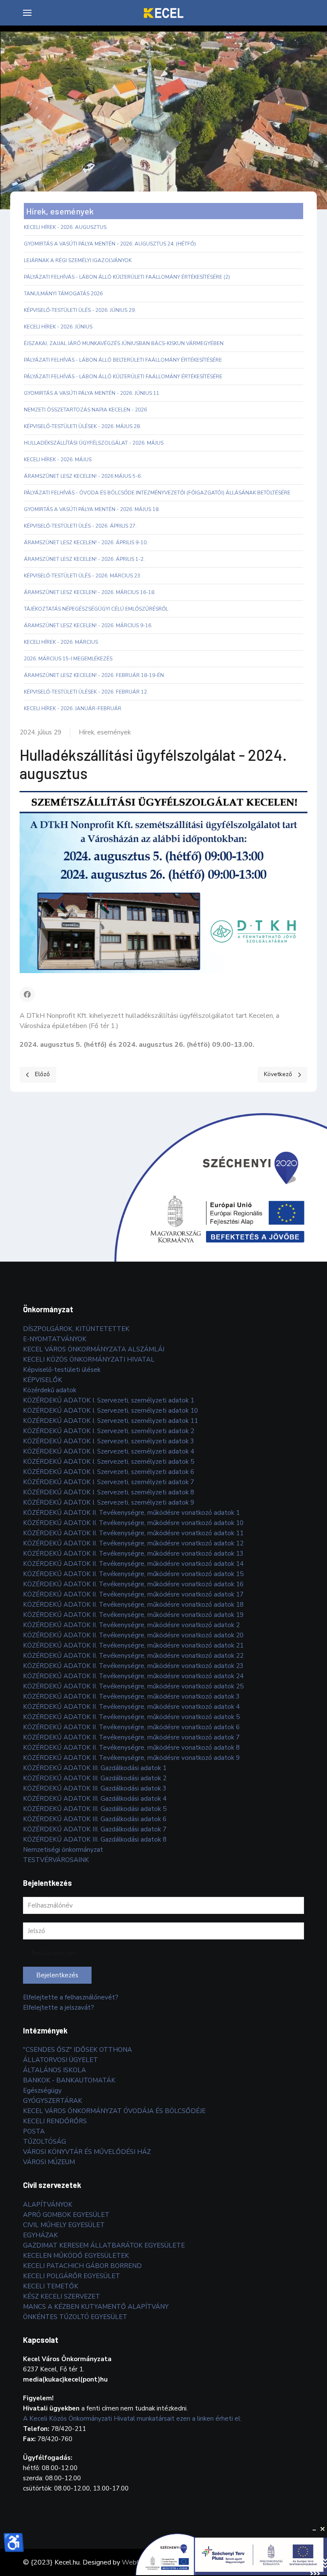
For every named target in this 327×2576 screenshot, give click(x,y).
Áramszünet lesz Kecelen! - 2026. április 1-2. (84, 559)
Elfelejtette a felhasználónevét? (71, 1997)
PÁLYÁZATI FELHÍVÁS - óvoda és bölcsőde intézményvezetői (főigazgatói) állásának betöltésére (157, 493)
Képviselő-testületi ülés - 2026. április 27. (80, 526)
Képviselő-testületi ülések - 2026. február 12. (86, 692)
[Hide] (314, 2529)
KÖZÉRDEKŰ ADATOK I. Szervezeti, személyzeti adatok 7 (109, 1482)
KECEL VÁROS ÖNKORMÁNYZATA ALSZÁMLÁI (94, 1349)
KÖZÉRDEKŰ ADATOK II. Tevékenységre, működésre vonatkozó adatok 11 (133, 1533)
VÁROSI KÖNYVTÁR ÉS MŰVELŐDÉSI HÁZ (87, 2152)
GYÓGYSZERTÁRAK (53, 2101)
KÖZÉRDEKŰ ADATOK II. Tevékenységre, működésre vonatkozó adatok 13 (133, 1554)
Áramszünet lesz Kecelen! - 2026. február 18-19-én (94, 675)
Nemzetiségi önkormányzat (63, 1850)
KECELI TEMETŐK (51, 2286)
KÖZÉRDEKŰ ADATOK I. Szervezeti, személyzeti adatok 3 (109, 1441)
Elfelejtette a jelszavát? (59, 2008)
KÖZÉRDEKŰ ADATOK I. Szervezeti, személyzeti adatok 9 (109, 1502)
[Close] (323, 2529)
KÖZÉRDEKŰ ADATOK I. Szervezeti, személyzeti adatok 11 (110, 1421)
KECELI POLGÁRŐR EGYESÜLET (72, 2276)
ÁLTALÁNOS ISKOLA (54, 2070)
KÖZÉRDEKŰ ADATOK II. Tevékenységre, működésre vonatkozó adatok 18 (133, 1605)
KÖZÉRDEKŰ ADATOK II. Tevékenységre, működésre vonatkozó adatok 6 (131, 1727)
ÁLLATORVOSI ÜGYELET (60, 2060)
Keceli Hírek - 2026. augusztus (65, 227)
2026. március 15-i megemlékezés (68, 659)
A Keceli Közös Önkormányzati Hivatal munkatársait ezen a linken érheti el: (132, 2419)
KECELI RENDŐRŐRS (55, 2121)
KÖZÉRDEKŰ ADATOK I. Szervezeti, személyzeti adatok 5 (109, 1462)
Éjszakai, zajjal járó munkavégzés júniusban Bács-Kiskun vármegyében (124, 343)
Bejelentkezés (57, 1975)
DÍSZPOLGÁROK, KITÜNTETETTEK (76, 1329)
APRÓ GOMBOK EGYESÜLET (66, 2215)
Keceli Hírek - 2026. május (58, 460)
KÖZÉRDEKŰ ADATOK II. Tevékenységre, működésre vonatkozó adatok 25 (133, 1686)
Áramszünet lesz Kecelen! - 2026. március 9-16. (88, 625)
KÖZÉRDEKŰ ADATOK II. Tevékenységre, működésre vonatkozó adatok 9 (131, 1758)
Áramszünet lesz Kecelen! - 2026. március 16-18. (90, 592)
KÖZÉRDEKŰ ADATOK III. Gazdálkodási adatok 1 (95, 1768)
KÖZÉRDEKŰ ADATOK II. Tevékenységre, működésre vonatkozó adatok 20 (133, 1635)
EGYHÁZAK (40, 2235)
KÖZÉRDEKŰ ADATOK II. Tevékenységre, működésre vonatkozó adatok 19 (133, 1615)
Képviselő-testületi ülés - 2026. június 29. (80, 310)
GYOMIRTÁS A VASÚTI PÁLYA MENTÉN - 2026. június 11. (92, 393)
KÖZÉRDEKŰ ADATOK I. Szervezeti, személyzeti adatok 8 (109, 1492)
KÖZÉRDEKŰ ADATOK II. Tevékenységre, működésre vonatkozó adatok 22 (133, 1656)
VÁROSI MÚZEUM (49, 2162)
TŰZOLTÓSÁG (44, 2142)
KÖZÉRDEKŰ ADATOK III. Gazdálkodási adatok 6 (95, 1819)
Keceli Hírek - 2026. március (61, 642)
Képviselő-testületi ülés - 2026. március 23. (83, 576)
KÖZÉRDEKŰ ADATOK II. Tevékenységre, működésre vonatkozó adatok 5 (131, 1717)
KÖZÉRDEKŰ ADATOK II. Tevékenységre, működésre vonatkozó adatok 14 (133, 1564)
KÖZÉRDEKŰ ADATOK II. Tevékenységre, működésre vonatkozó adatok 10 (133, 1523)
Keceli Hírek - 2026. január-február (73, 708)
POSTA (34, 2131)
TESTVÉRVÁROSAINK (56, 1860)
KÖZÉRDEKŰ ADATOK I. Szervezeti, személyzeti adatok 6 (109, 1472)
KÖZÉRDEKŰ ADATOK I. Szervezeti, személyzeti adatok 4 (109, 1451)
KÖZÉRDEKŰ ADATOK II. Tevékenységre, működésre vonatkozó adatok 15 (133, 1574)
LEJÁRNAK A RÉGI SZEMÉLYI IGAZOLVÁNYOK (78, 260)
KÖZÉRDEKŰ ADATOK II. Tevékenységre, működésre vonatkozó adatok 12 (133, 1543)
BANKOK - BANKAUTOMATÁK (69, 2080)
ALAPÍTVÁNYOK (48, 2205)
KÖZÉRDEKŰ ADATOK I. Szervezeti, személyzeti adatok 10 (110, 1411)
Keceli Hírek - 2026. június (58, 327)
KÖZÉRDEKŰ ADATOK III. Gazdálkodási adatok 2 (95, 1778)
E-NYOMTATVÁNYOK (55, 1339)
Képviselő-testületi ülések (62, 1370)
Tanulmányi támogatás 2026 (63, 294)
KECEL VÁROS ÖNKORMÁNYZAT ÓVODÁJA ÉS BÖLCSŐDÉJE (114, 2111)
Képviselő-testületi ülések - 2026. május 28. (82, 426)
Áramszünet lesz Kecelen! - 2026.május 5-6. (83, 476)
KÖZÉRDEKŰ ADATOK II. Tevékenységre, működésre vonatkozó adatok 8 (131, 1748)
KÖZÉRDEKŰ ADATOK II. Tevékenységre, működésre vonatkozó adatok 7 (131, 1737)
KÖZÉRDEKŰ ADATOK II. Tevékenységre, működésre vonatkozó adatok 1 (131, 1513)
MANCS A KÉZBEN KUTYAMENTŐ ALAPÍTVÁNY (96, 2307)
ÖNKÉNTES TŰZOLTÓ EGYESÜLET (75, 2317)
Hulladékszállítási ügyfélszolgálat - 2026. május (94, 443)
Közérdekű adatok (50, 1390)
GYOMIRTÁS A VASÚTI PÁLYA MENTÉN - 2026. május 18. (92, 509)
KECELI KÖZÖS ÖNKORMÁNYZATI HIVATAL (89, 1359)
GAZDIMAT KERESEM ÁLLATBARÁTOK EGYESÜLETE (104, 2245)
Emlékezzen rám (54, 1953)
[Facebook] (27, 994)
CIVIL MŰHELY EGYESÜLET (64, 2225)
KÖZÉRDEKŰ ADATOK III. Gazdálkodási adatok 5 (95, 1809)
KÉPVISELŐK (43, 1380)
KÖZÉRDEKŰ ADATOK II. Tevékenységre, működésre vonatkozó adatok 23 (133, 1666)
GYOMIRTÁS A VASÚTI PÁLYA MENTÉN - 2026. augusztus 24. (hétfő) (110, 244)
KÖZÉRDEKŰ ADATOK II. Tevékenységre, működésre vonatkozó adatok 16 (133, 1584)
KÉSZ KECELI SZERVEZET (62, 2296)
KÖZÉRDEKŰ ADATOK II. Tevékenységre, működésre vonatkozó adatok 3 (131, 1696)
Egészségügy (42, 2091)
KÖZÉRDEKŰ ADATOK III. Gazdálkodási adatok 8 (95, 1839)
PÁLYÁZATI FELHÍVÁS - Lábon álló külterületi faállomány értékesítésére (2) (127, 277)
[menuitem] (27, 13)
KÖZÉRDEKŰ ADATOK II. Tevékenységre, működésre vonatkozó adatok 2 (131, 1625)
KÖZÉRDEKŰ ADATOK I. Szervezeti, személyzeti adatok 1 (109, 1400)
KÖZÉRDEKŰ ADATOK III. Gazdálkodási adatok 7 (95, 1829)
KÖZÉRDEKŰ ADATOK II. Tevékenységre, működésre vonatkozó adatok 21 (133, 1645)
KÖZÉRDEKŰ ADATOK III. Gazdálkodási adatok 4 (95, 1799)
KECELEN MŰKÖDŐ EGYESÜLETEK (76, 2256)
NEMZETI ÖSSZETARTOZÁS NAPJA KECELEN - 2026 (85, 410)
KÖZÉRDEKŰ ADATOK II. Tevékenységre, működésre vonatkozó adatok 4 (131, 1707)
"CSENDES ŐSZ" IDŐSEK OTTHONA (77, 2050)
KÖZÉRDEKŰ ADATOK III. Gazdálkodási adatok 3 (95, 1788)
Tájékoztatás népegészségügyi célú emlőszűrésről (96, 609)
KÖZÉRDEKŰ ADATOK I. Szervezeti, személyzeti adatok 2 (109, 1431)
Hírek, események (105, 732)
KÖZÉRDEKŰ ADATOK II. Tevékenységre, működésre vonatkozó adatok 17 (133, 1594)
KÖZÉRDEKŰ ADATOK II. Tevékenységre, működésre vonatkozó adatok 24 (133, 1676)
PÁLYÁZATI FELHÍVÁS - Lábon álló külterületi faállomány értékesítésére (123, 377)
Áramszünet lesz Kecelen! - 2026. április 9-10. (86, 543)
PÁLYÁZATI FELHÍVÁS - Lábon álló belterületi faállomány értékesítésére (123, 360)
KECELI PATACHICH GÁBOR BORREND (82, 2266)
